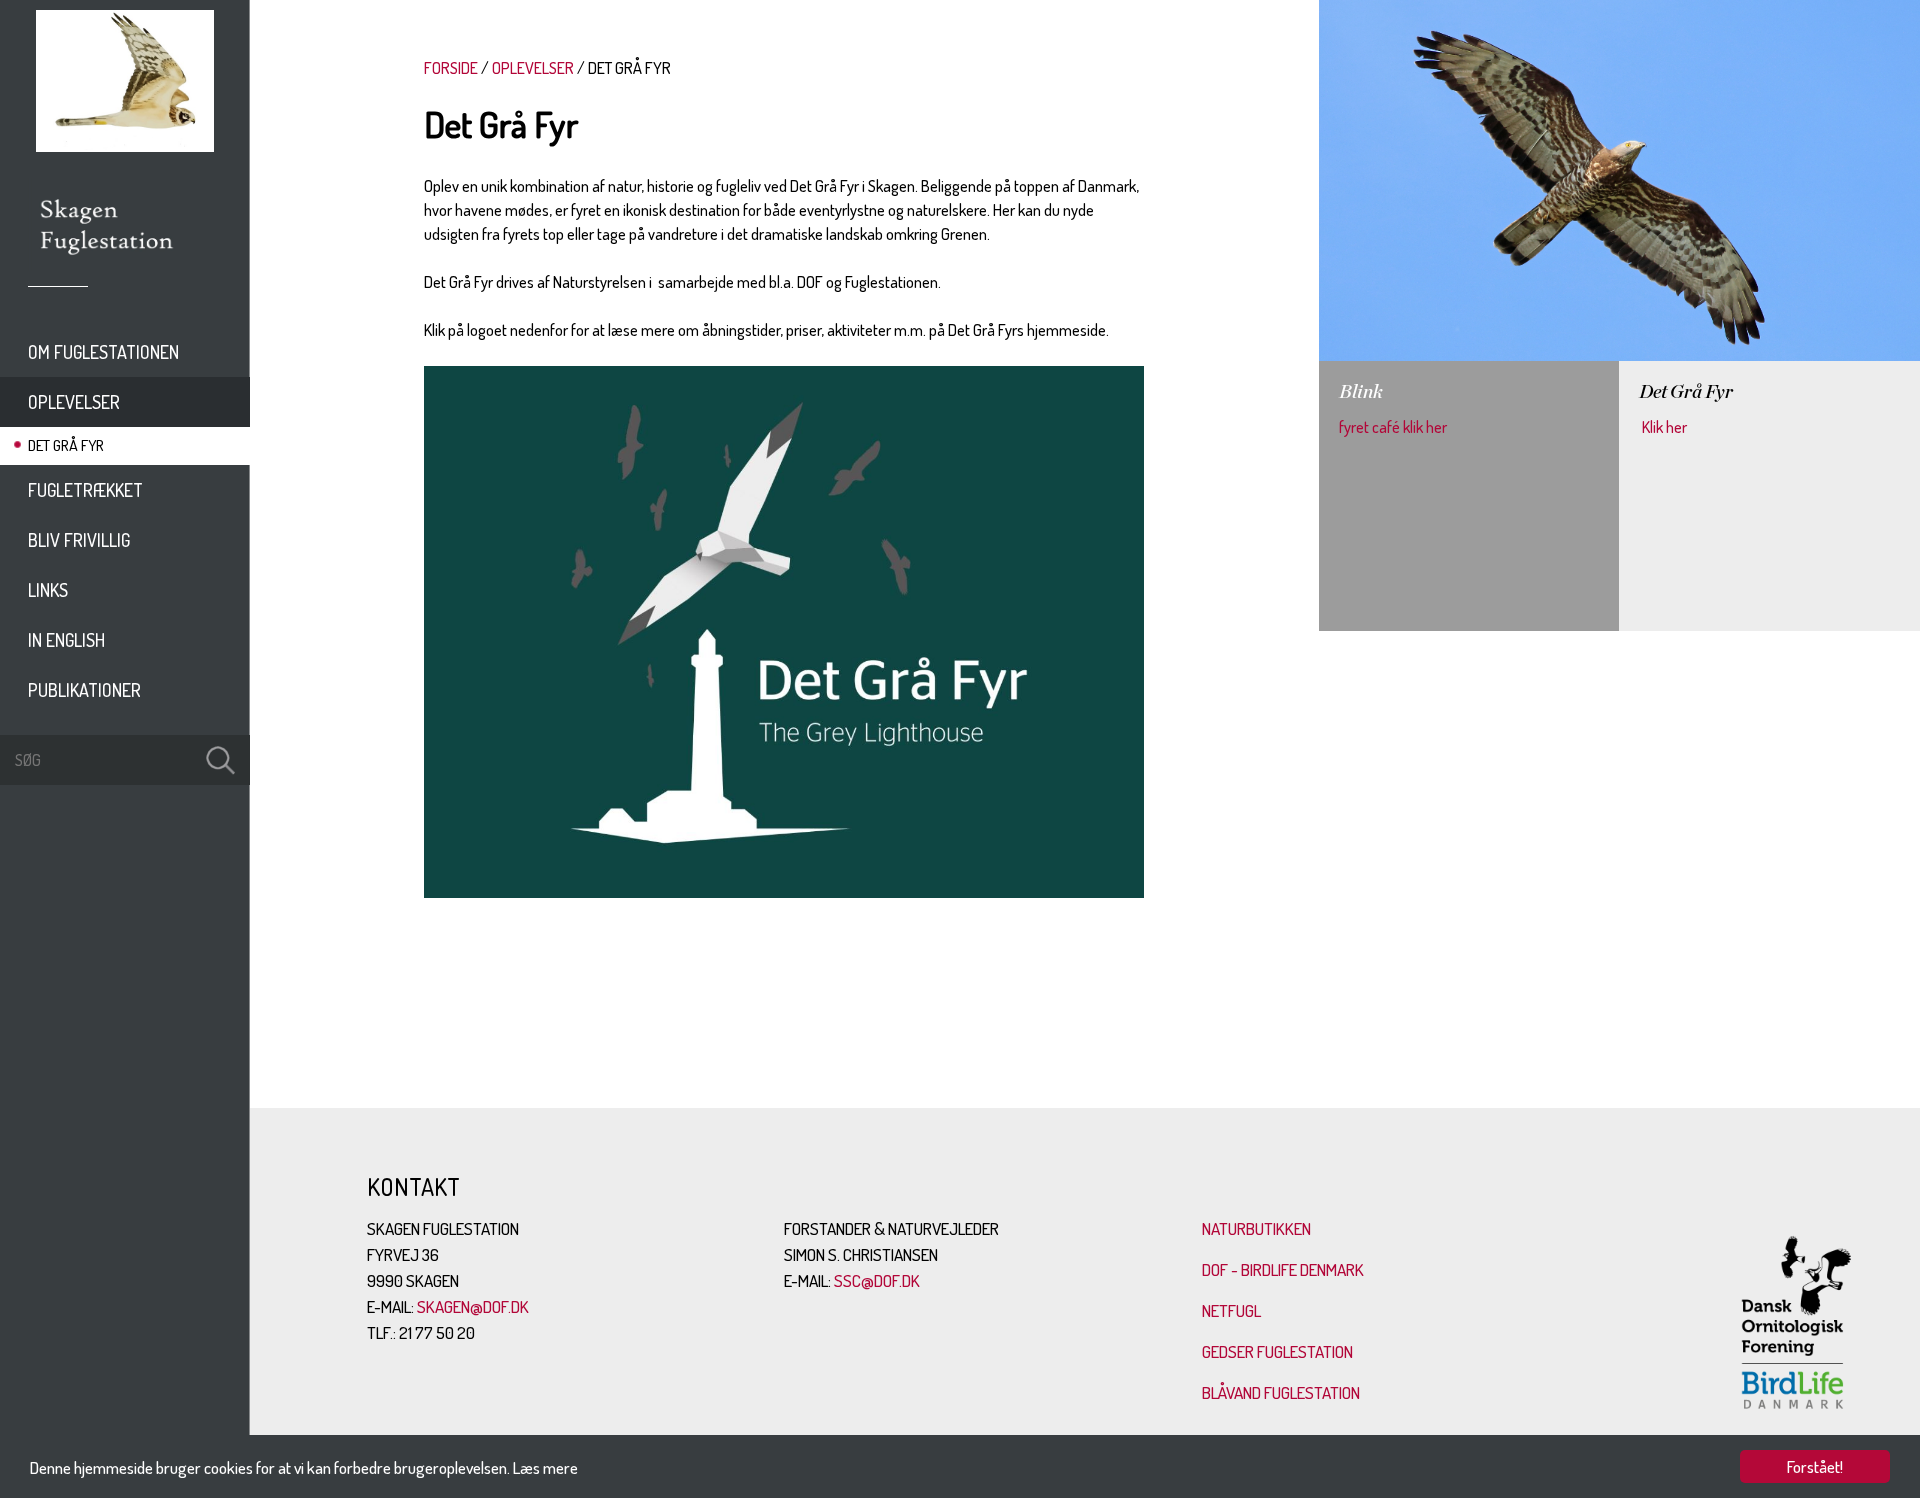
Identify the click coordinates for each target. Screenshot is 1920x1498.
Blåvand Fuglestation (1281, 1392)
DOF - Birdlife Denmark (1283, 1269)
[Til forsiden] (125, 146)
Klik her (1663, 427)
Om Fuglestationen (103, 352)
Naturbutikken (1256, 1228)
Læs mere (545, 1467)
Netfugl (1231, 1310)
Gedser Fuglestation (1277, 1351)
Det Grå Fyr (66, 445)
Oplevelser (74, 402)
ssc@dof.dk (877, 1280)
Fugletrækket (85, 490)
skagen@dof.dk (473, 1306)
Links (48, 590)
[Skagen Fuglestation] (107, 262)
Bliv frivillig (79, 540)
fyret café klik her (1393, 427)
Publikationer (84, 690)
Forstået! (1815, 1466)
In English (66, 640)
